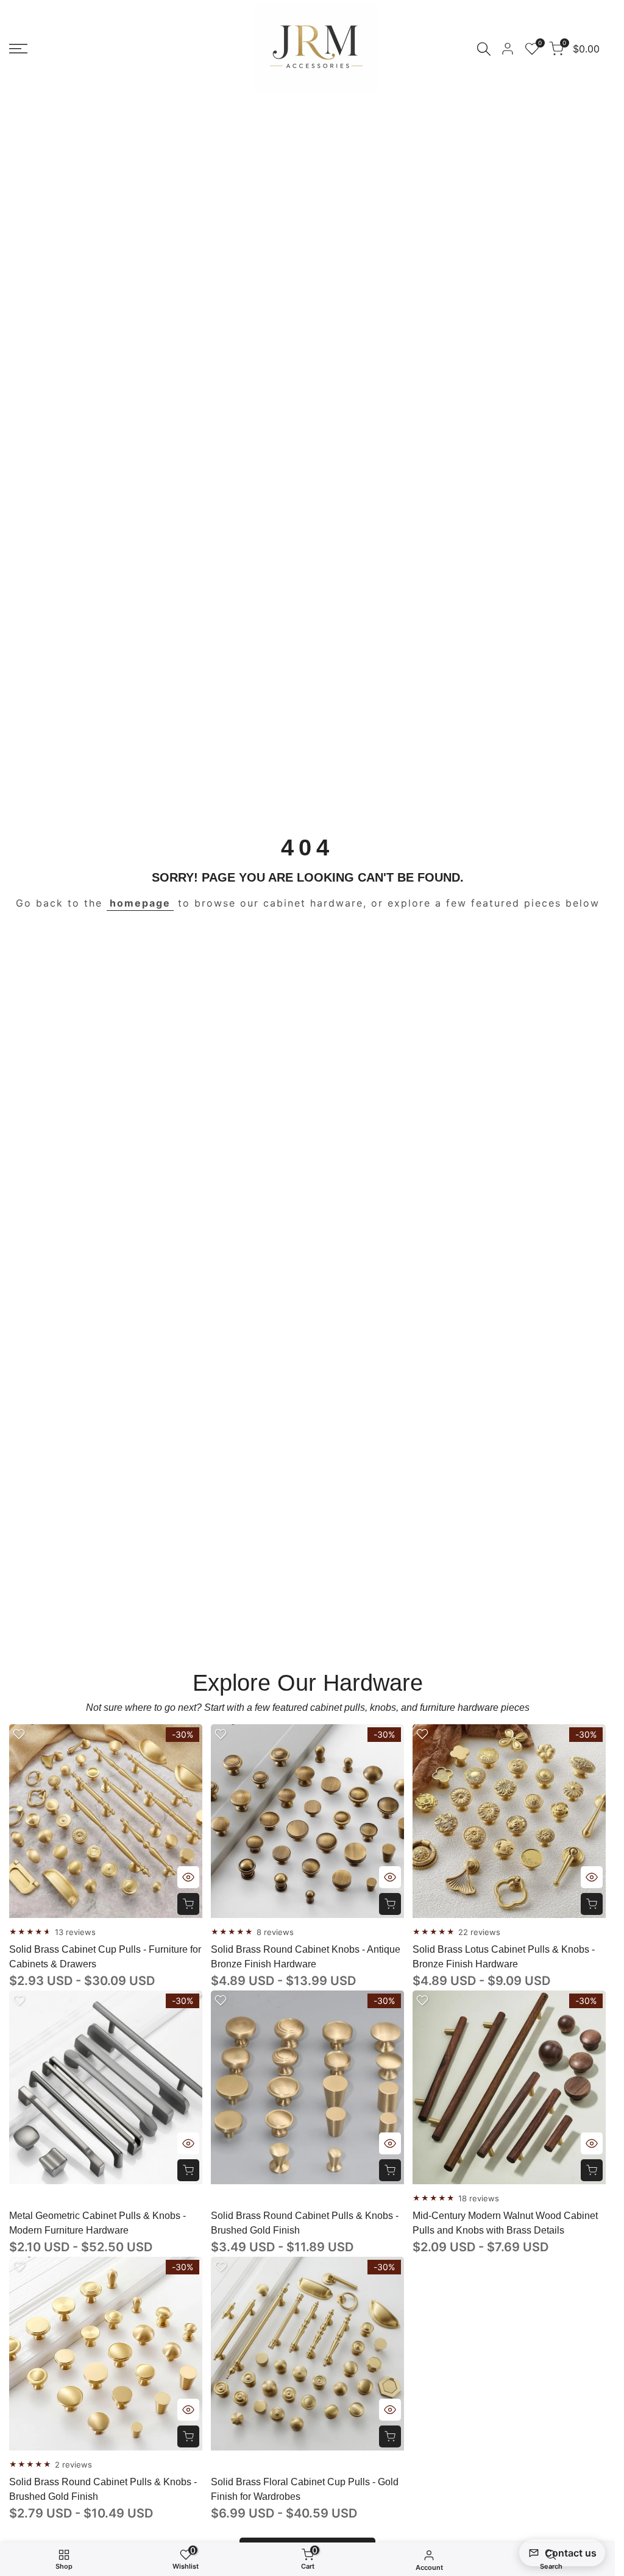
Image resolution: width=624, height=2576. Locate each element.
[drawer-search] (484, 49)
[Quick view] (188, 1877)
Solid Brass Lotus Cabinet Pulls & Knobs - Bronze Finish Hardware (504, 1957)
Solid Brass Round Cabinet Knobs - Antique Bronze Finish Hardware (306, 1957)
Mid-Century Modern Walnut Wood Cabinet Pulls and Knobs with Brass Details (505, 2223)
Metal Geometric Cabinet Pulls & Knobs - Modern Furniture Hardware (97, 2223)
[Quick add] (188, 1904)
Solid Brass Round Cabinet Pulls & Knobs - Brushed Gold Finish (305, 2223)
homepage (140, 903)
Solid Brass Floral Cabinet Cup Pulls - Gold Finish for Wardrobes (305, 2489)
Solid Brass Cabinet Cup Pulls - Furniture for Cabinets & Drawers (105, 1957)
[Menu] (18, 49)
